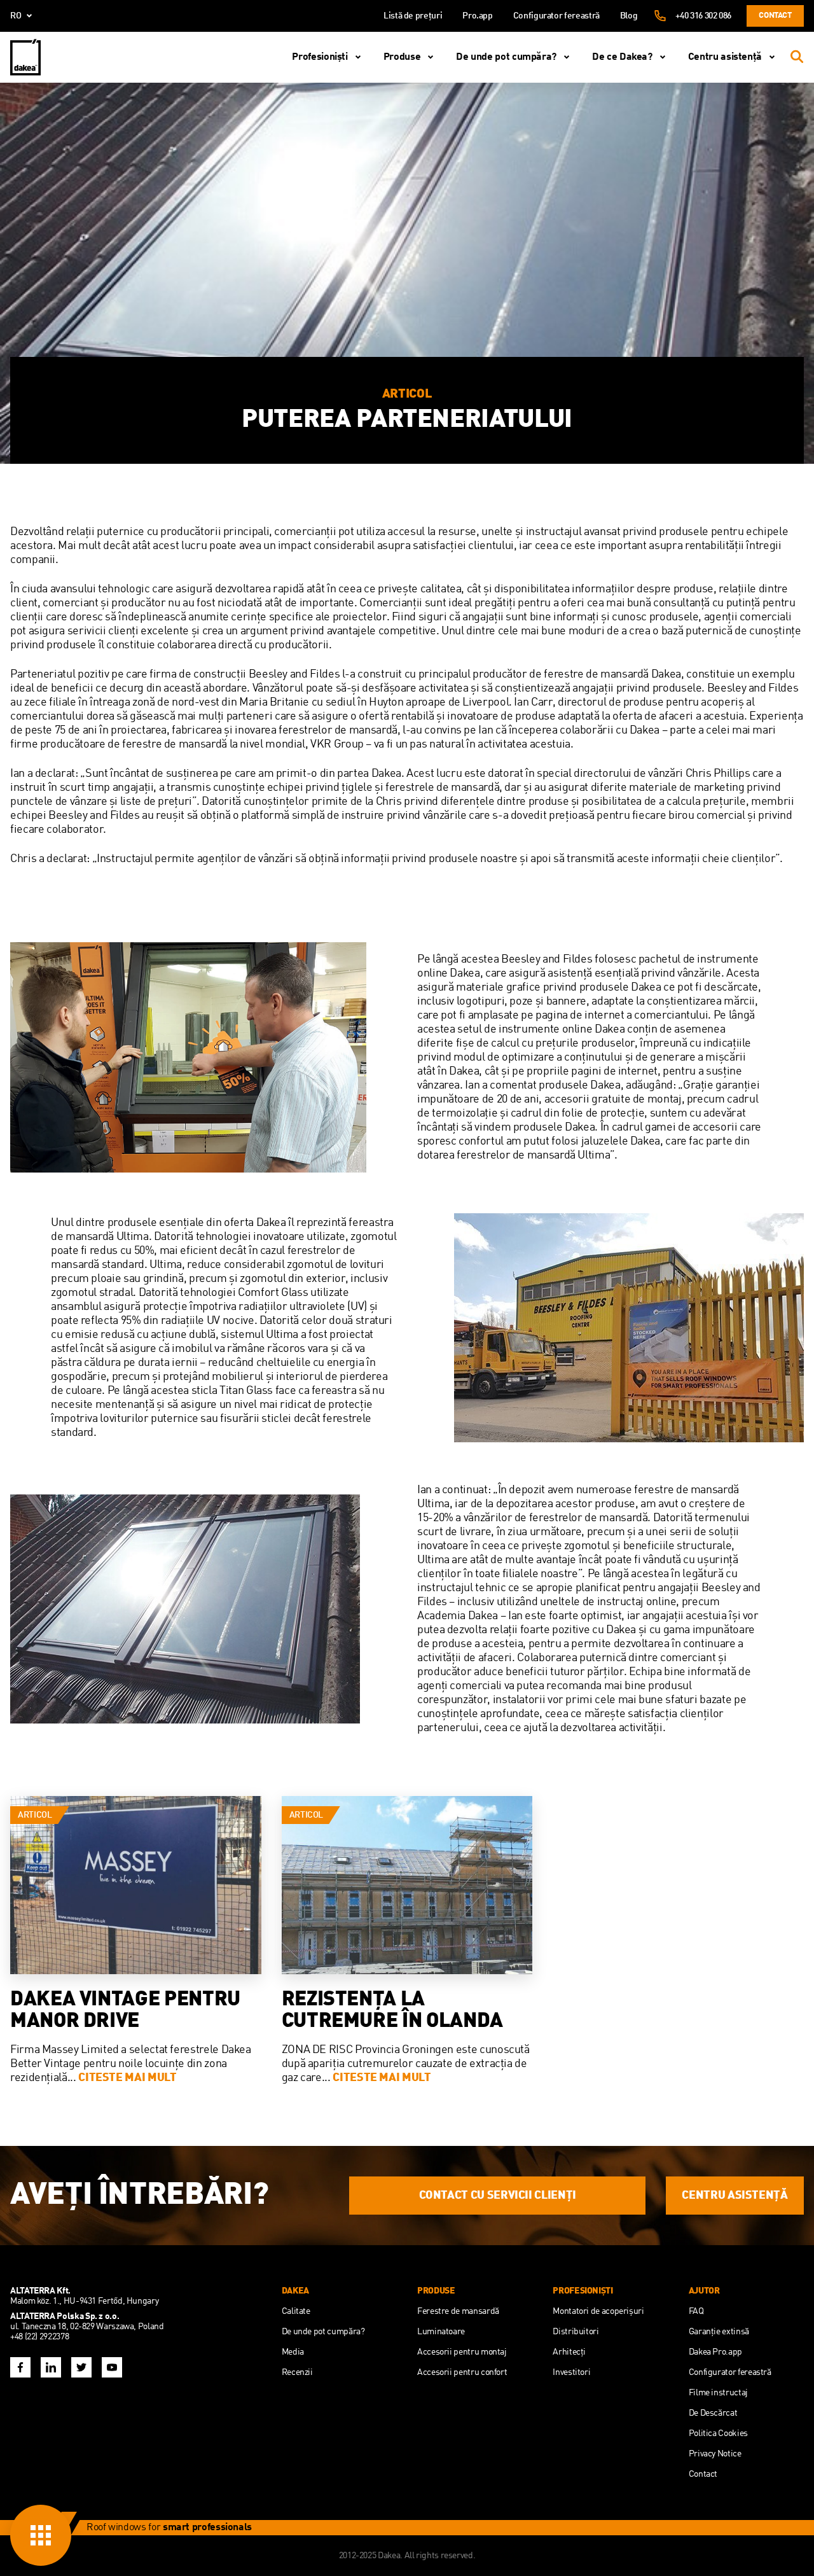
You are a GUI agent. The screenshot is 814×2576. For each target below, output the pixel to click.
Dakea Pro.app (715, 2352)
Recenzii (297, 2372)
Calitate (296, 2311)
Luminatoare (441, 2332)
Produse (402, 57)
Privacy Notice (715, 2454)
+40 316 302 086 (703, 16)
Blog (629, 16)
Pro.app (477, 16)
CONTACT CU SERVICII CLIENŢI (498, 2196)
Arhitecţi (569, 2352)
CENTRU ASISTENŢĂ (735, 2196)
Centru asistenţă (725, 57)
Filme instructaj (718, 2393)
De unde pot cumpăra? (506, 57)
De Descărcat (713, 2413)
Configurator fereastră (556, 16)
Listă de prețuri (413, 16)
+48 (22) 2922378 (39, 2337)
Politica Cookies (718, 2433)
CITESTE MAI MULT (127, 2078)
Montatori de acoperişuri (598, 2311)
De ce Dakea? (622, 57)
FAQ (696, 2311)
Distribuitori (576, 2332)
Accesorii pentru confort (462, 2372)
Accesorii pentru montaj (462, 2352)
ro (16, 16)
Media (293, 2352)
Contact (775, 16)
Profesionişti (320, 57)
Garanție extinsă (719, 2332)
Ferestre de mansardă (458, 2311)
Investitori (571, 2372)
